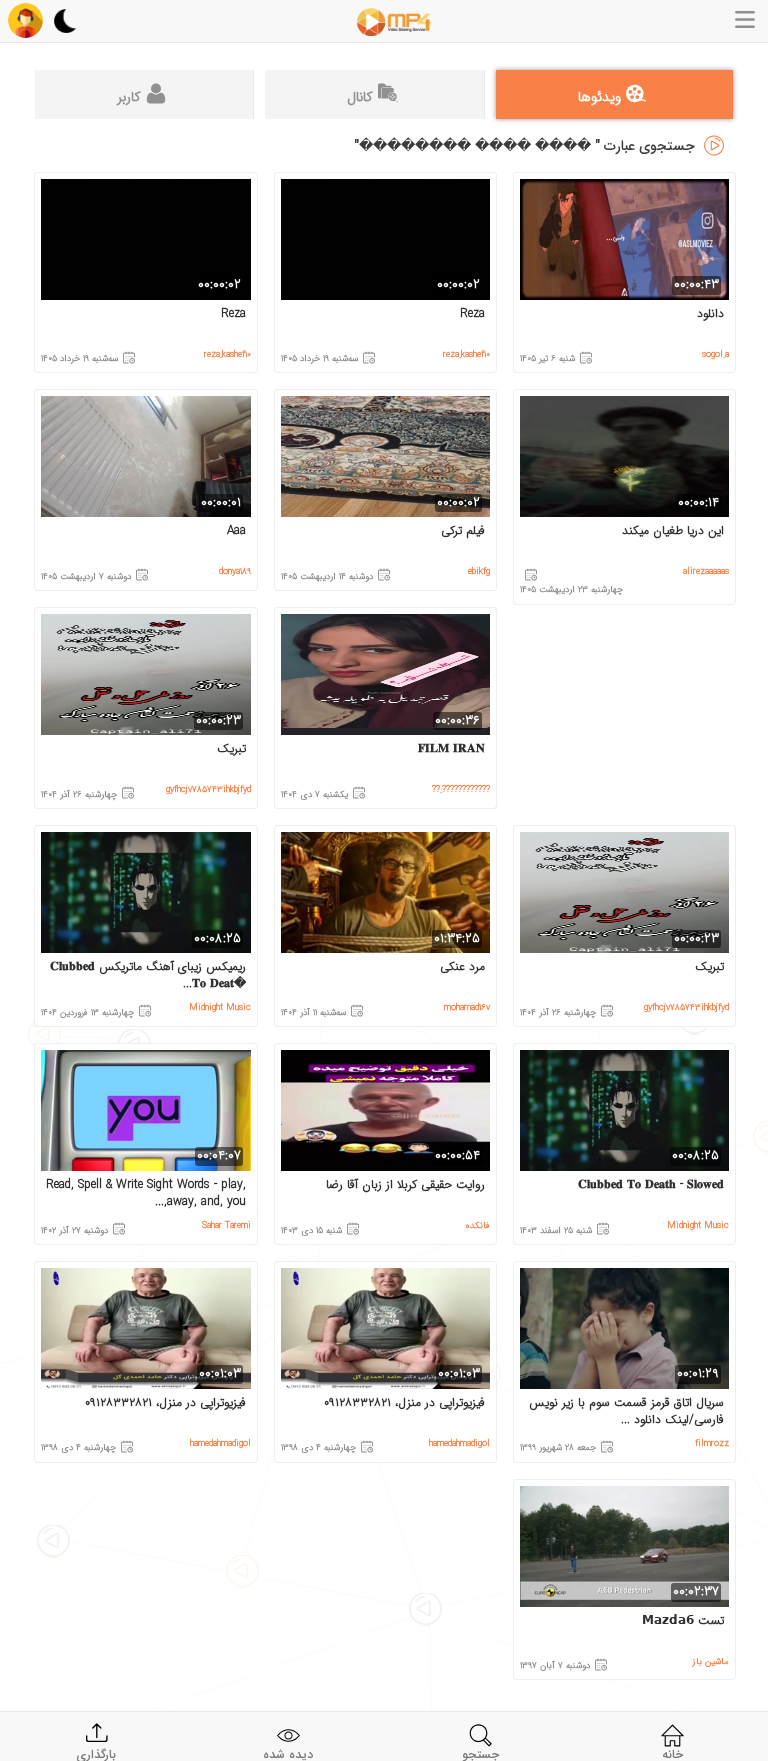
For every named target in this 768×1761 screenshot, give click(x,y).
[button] (25, 20)
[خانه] (394, 21)
